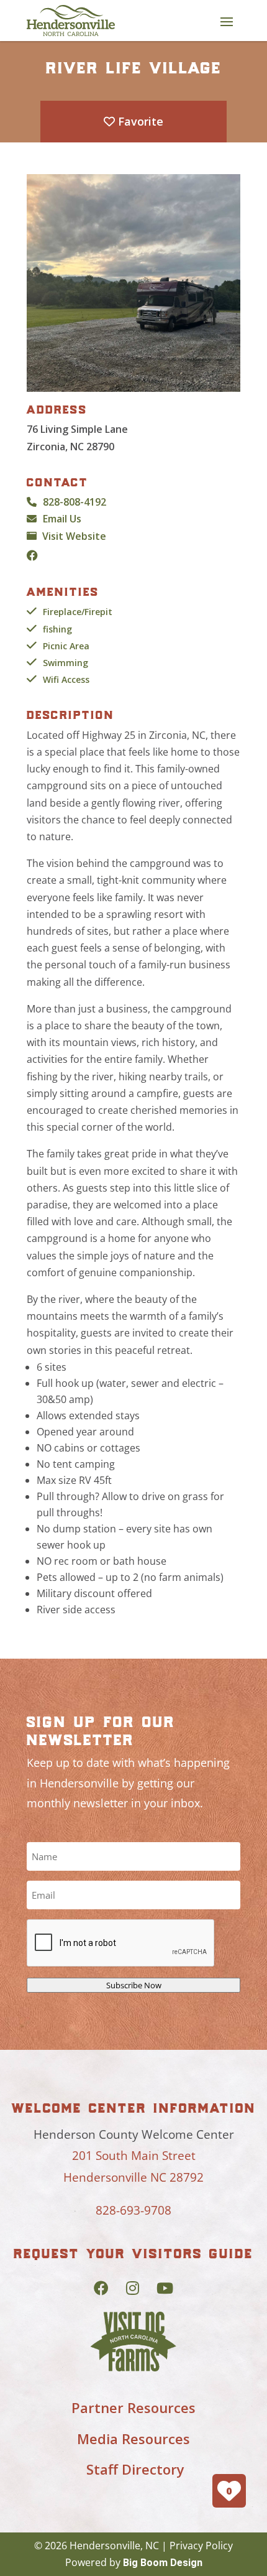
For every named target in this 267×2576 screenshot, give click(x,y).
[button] (227, 21)
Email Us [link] (62, 519)
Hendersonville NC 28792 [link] (133, 2177)
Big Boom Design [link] (163, 2563)
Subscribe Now (134, 1985)
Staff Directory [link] (135, 2469)
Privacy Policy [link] (201, 2546)
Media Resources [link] (133, 2439)
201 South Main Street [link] (134, 2156)
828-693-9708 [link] (133, 2210)
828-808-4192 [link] (75, 502)
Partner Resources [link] (133, 2407)
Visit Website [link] (74, 536)
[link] (71, 21)
